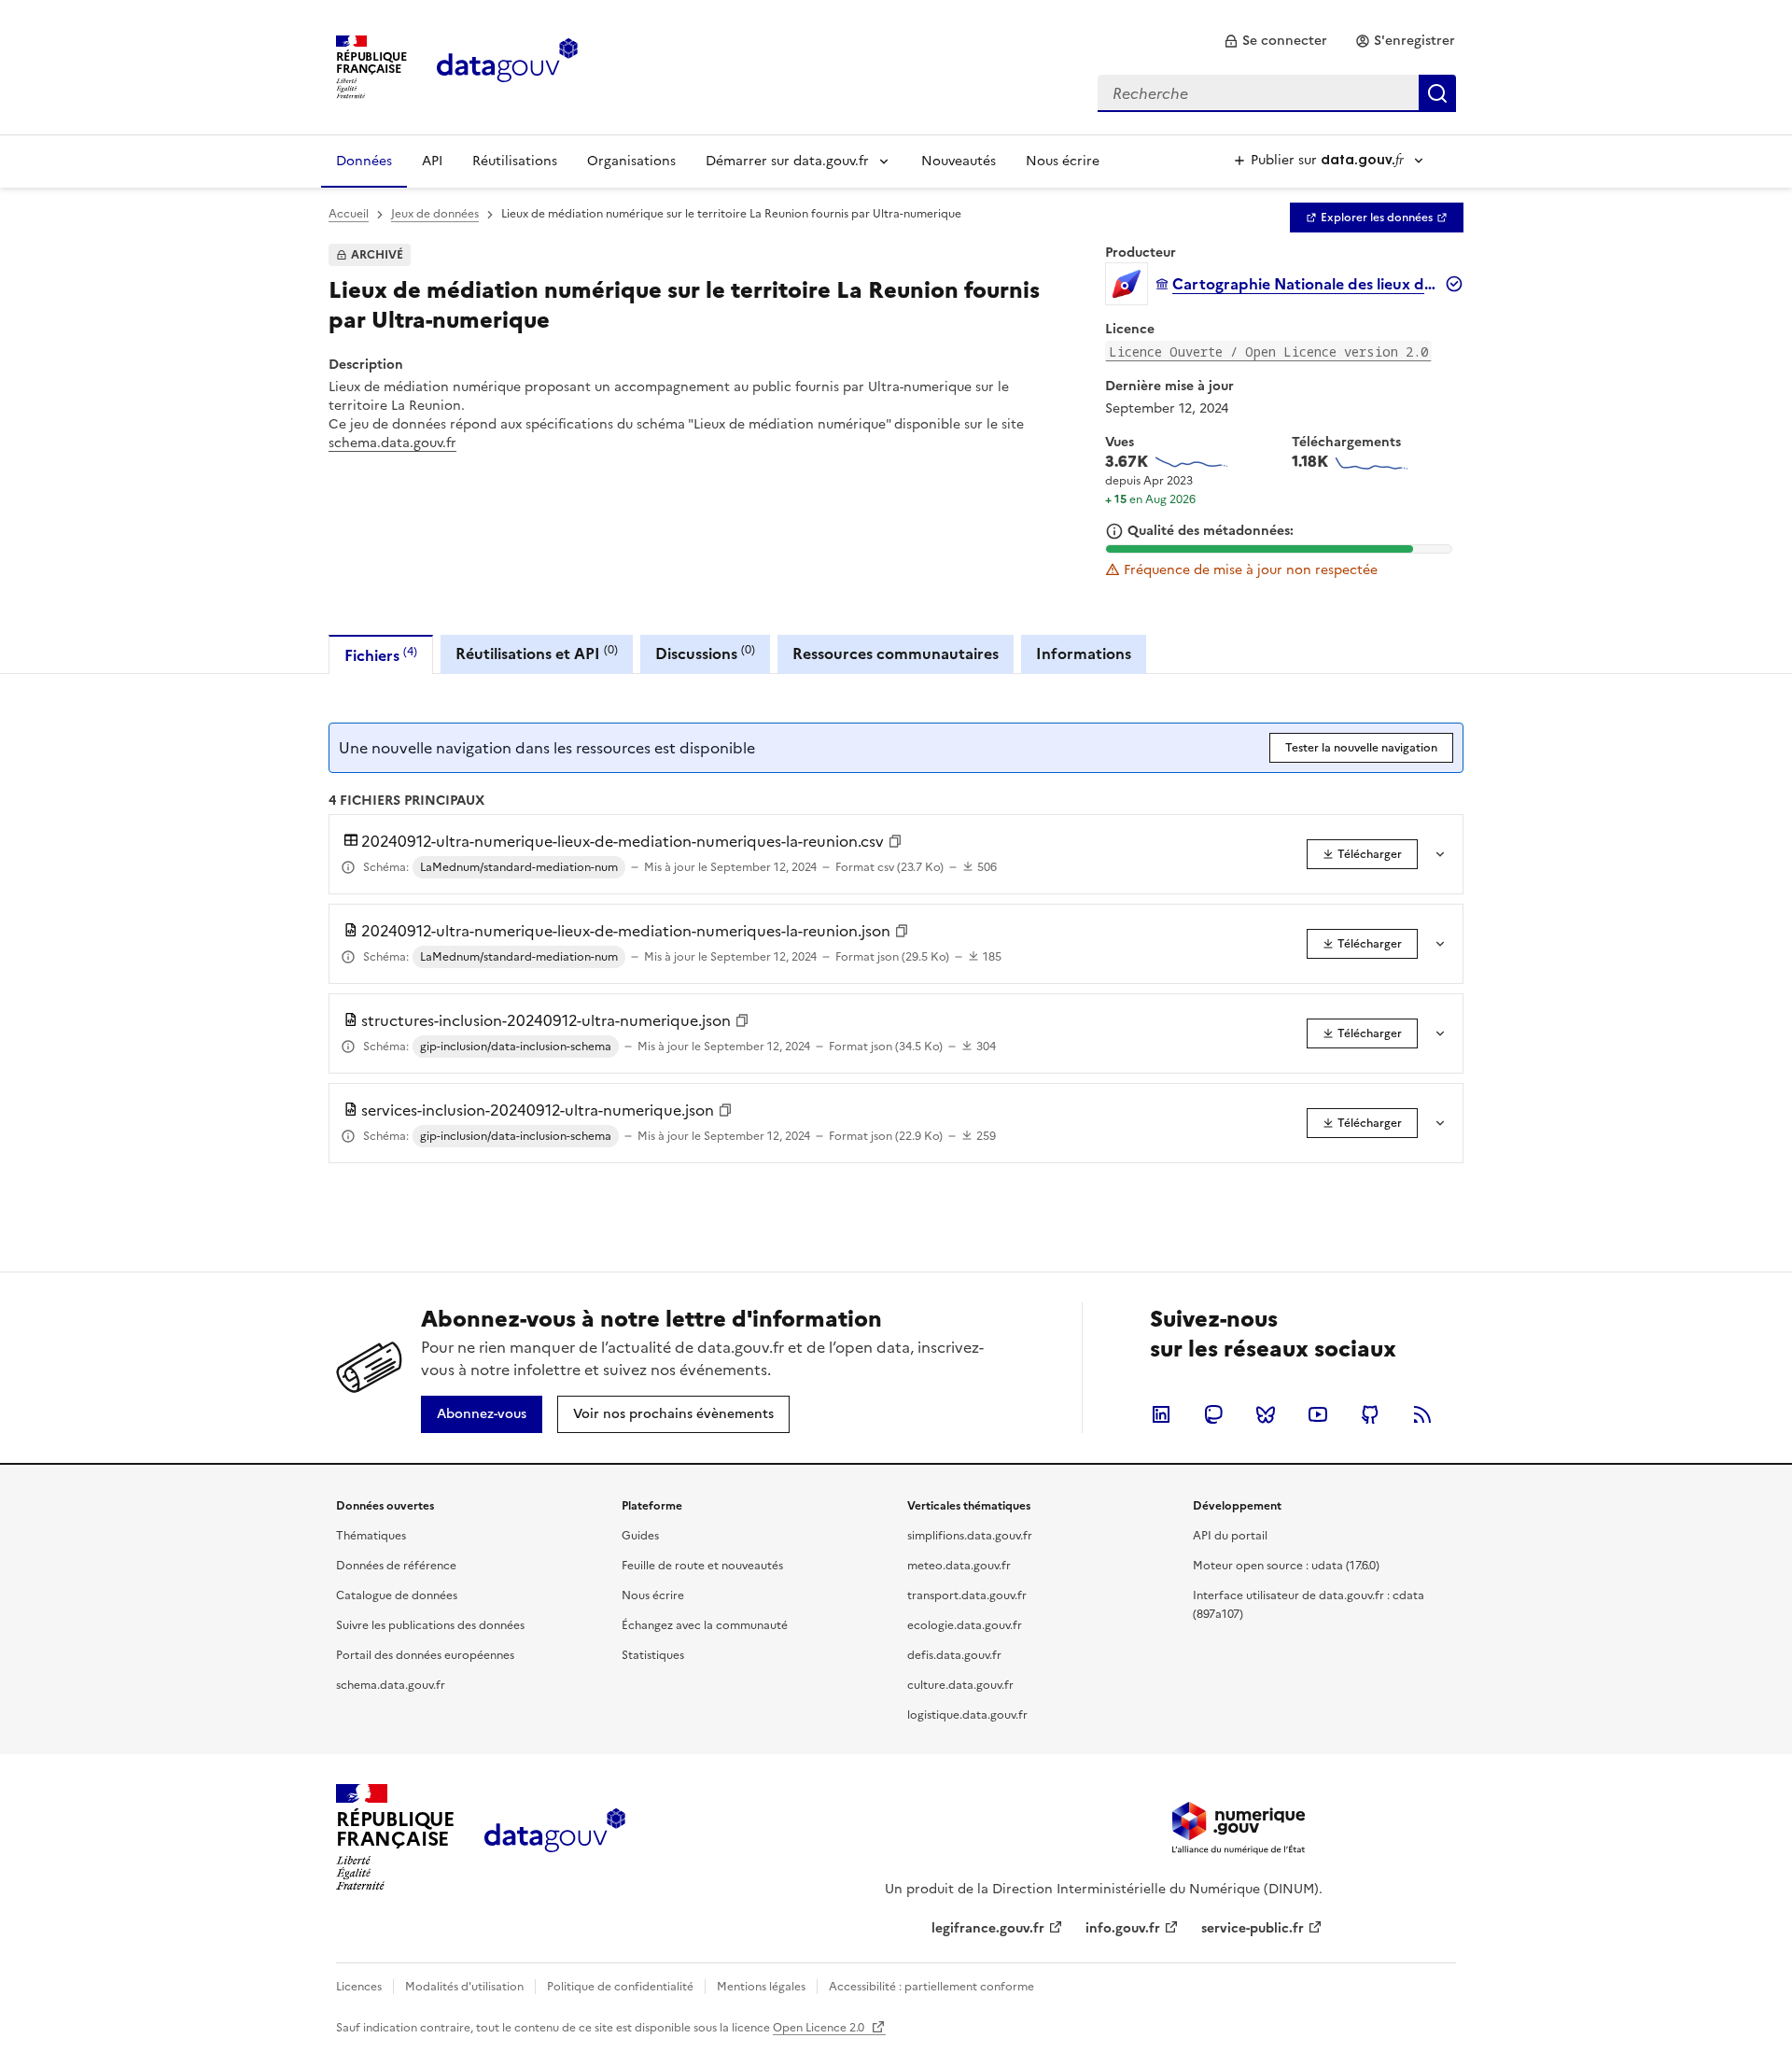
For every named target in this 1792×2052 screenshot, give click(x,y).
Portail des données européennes (425, 1655)
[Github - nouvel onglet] (1370, 1414)
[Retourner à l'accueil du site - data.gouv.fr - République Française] (555, 1837)
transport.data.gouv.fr (967, 1595)
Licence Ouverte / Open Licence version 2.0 (1268, 351)
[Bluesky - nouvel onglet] (1266, 1414)
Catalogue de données (397, 1595)
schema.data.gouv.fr (392, 443)
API (432, 161)
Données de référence (396, 1566)
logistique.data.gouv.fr (967, 1715)
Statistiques (653, 1655)
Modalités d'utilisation (464, 1987)
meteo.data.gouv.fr (959, 1566)
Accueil (349, 214)
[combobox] (1277, 93)
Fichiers (381, 655)
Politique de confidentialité (620, 1987)
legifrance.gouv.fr (988, 1928)
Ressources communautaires (896, 654)
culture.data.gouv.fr (960, 1685)
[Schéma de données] (348, 867)
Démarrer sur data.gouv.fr (787, 161)
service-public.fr (1253, 1928)
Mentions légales (761, 1987)
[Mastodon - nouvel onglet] (1213, 1414)
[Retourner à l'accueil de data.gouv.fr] (507, 65)
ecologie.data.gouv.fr (965, 1625)
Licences (359, 1987)
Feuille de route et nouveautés (702, 1566)
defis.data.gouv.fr (954, 1655)
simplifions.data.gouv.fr (970, 1536)
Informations (1084, 654)
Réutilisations (515, 161)
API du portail (1230, 1536)
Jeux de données (435, 214)
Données (364, 161)
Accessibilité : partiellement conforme (931, 1987)
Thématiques (371, 1536)
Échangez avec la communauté (705, 1625)
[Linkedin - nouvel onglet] (1161, 1414)
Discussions (705, 653)
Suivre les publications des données (430, 1625)
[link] (1275, 41)
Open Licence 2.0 (820, 2028)
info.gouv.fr (1123, 1928)
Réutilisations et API (537, 653)
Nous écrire (1063, 161)
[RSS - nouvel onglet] (1422, 1414)
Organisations (631, 161)
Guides (640, 1536)
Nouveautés (959, 161)
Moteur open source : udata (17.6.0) (1286, 1566)
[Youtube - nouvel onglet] (1318, 1414)
